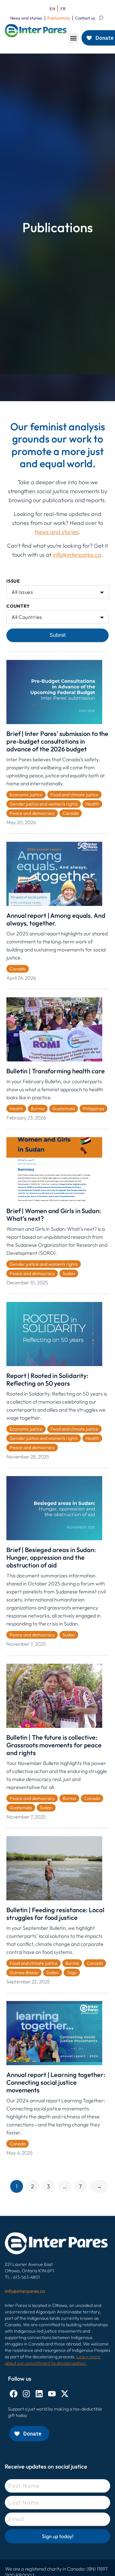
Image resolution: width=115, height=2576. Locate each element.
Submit (57, 635)
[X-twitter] (65, 2394)
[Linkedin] (39, 2394)
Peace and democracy (32, 813)
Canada (71, 813)
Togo (72, 1972)
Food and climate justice (74, 795)
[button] (73, 38)
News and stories (26, 18)
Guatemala (64, 1109)
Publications (59, 18)
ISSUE (13, 581)
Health (92, 804)
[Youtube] (52, 2394)
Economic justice (26, 795)
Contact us (85, 18)
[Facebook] (14, 2394)
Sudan (69, 1273)
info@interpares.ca (77, 555)
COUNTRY (18, 606)
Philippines (93, 1109)
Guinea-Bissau (24, 1972)
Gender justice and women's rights (44, 804)
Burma (38, 1109)
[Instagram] (26, 2394)
